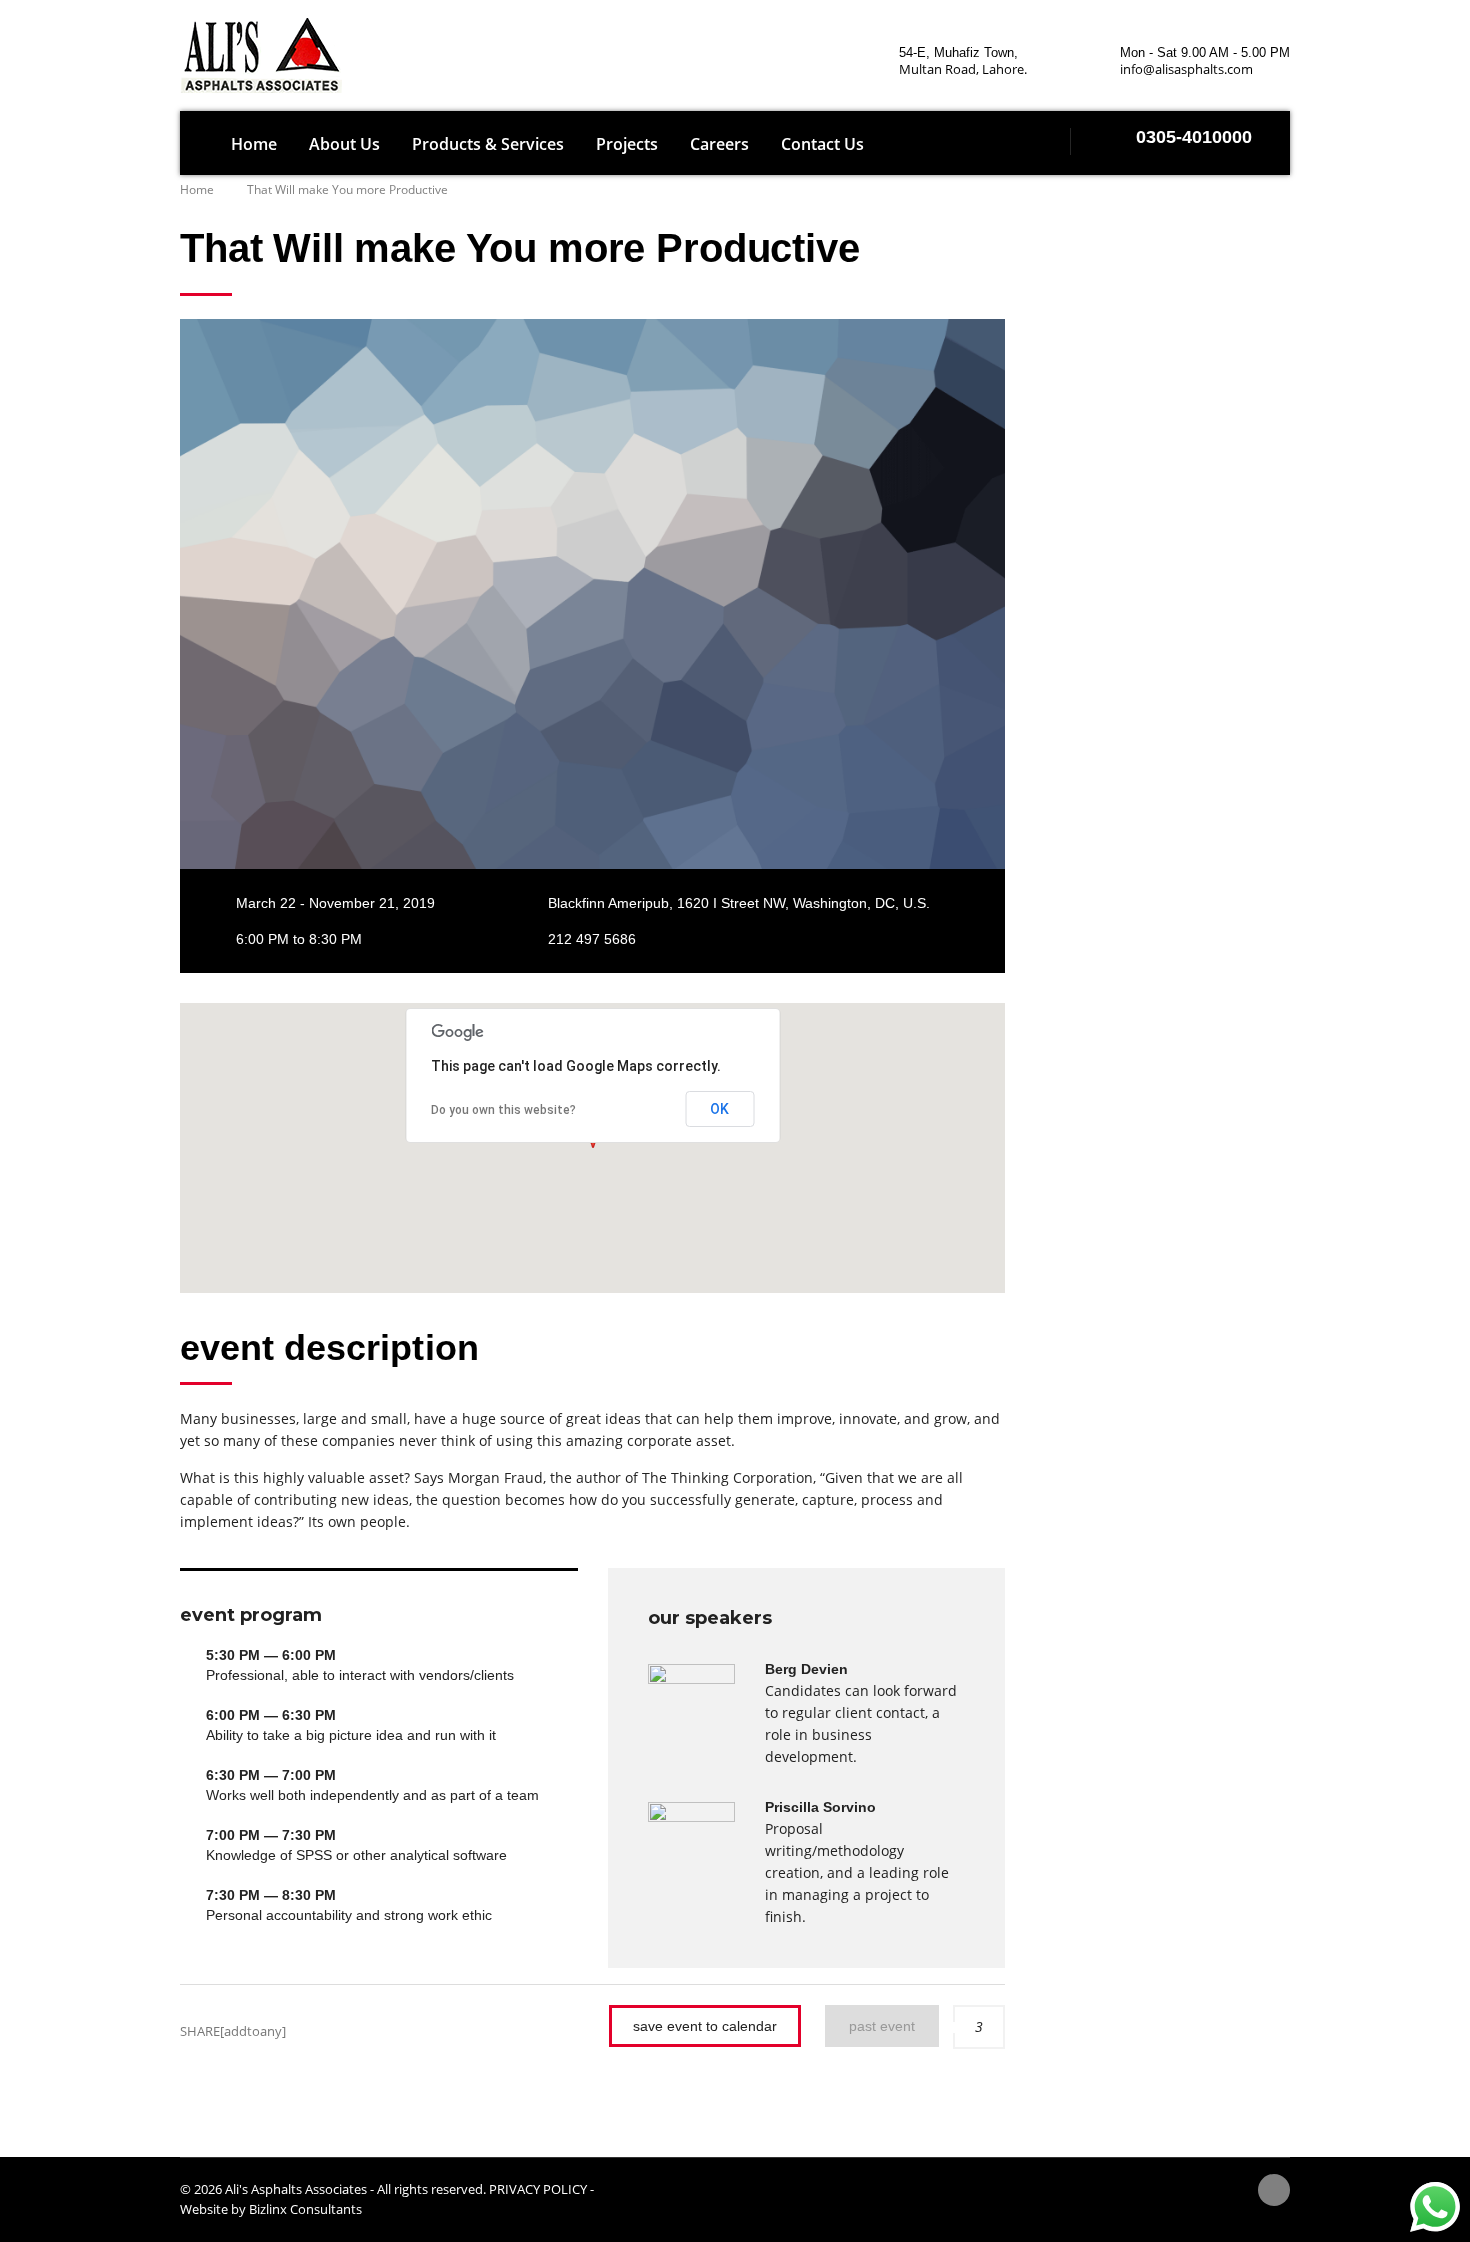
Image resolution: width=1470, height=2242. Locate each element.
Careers (719, 144)
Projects (627, 144)
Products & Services (488, 144)
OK (719, 1109)
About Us (344, 144)
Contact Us (822, 144)
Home (254, 144)
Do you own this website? (503, 1110)
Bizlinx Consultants (305, 2209)
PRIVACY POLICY (538, 2189)
